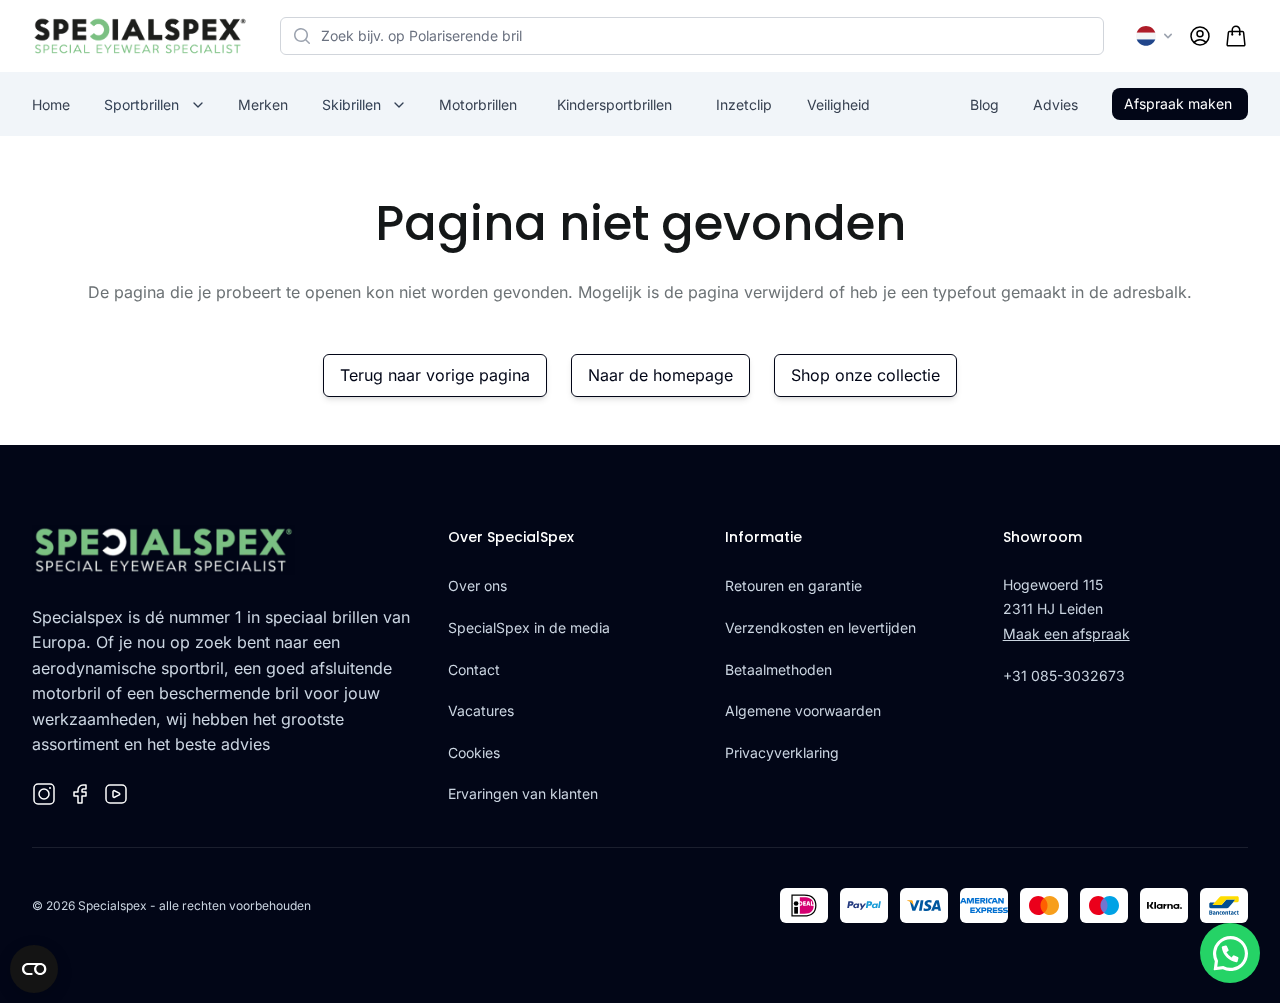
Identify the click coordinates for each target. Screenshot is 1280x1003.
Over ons (477, 585)
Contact (474, 669)
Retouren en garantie (793, 585)
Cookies (474, 752)
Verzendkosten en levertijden (820, 627)
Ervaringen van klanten (523, 793)
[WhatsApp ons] (1230, 953)
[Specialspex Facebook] (80, 794)
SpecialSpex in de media (529, 627)
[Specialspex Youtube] (116, 794)
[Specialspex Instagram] (44, 794)
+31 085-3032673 (1064, 675)
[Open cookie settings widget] (34, 969)
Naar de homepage (660, 375)
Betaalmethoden (778, 669)
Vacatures (481, 710)
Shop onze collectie (865, 375)
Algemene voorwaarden (803, 710)
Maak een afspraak (1066, 633)
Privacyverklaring (782, 752)
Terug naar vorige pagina (435, 375)
